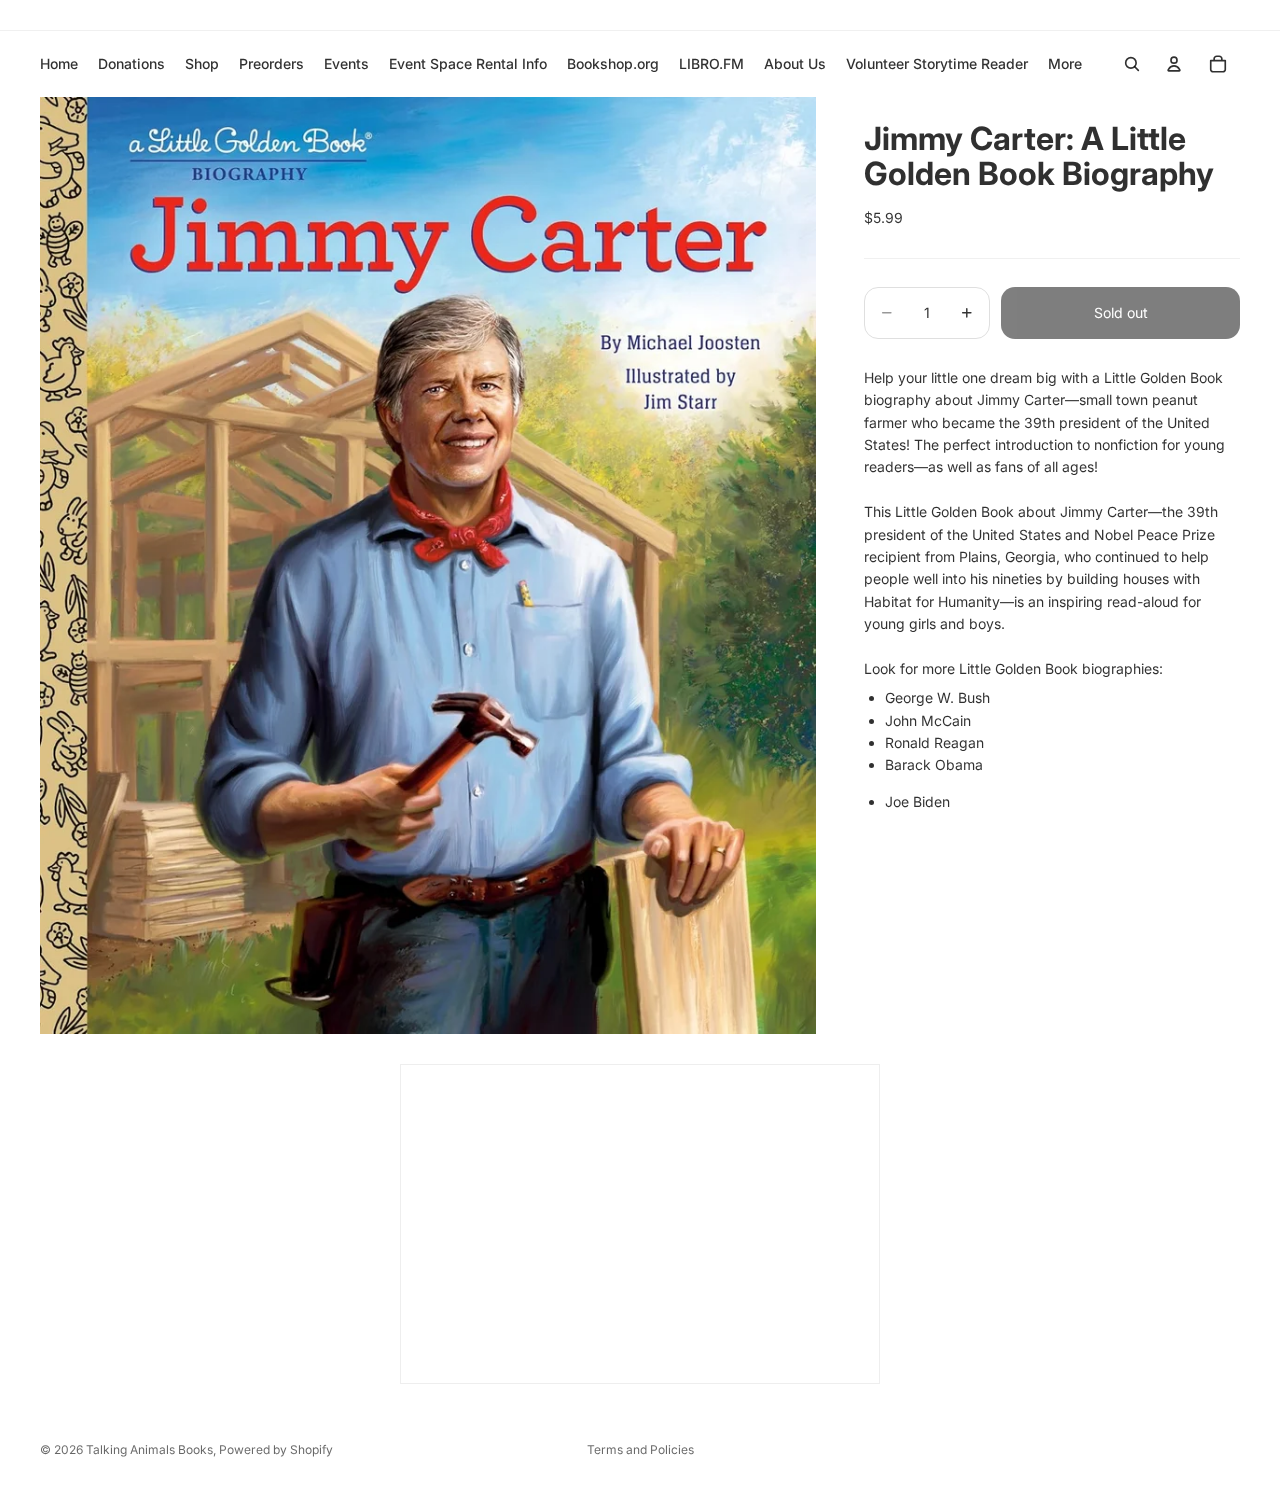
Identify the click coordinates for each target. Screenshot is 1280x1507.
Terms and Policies (640, 1449)
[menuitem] (1065, 64)
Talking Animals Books (149, 1449)
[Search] (1132, 64)
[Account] (1174, 64)
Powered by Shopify (276, 1449)
